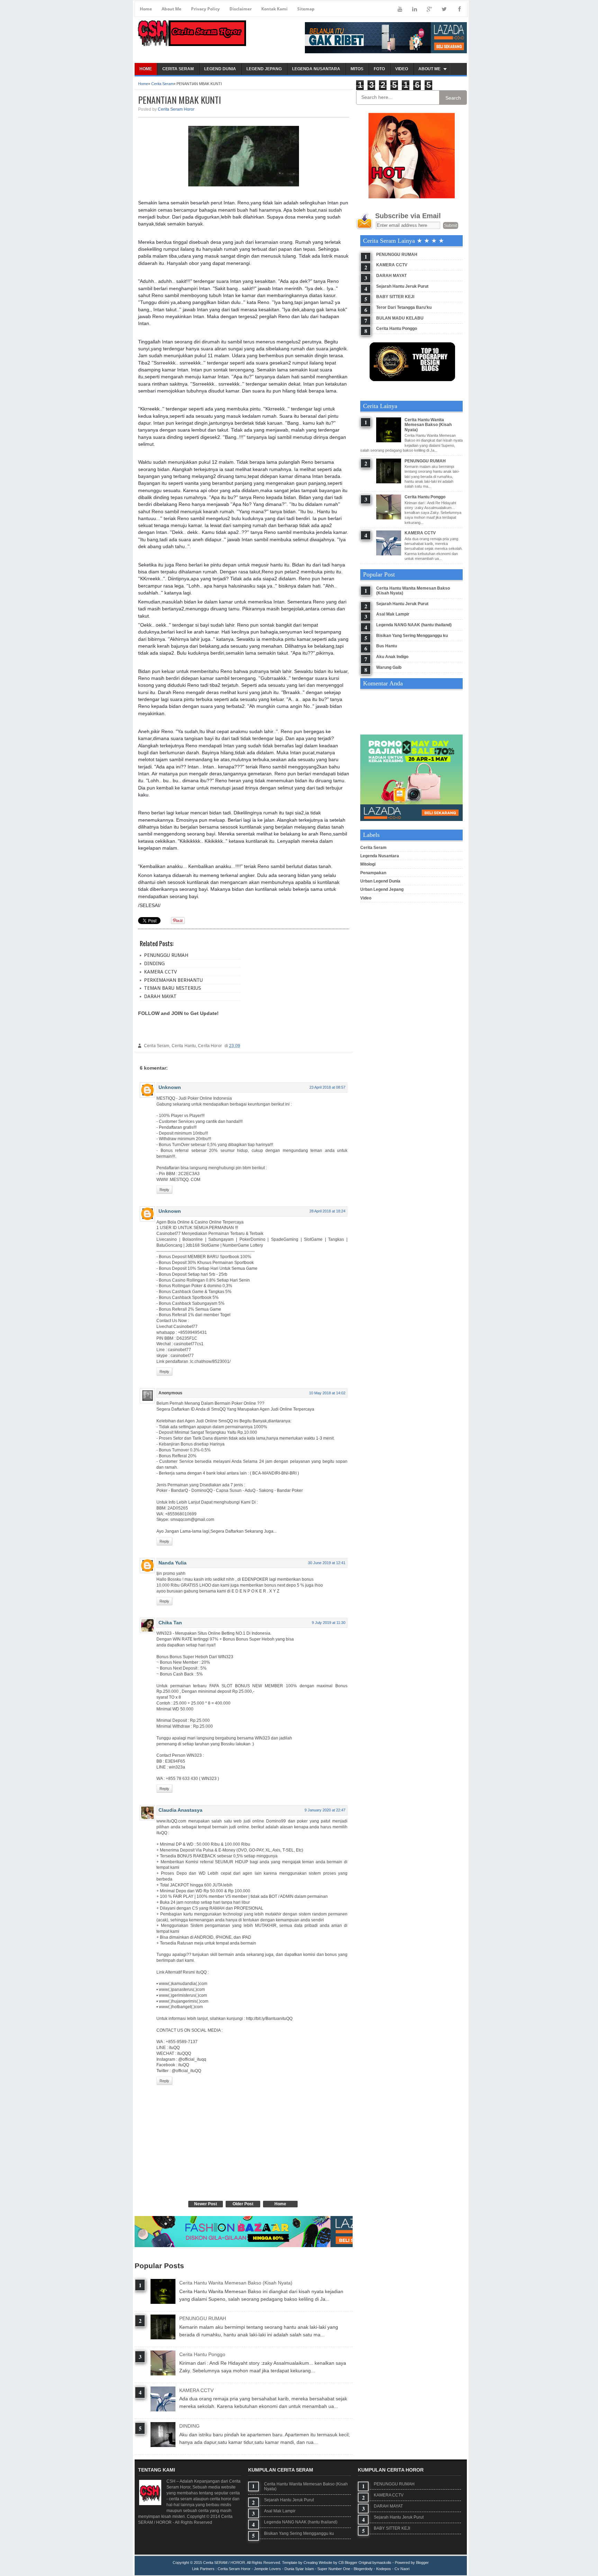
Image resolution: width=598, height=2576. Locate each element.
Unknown (170, 1087)
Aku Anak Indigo (392, 657)
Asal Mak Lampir (393, 614)
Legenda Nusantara (380, 856)
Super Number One (334, 2569)
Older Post (243, 2204)
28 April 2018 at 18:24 (327, 1211)
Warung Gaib (389, 667)
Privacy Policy (205, 9)
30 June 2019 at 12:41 (327, 1563)
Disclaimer (241, 9)
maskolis (384, 2563)
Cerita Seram (162, 84)
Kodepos (384, 2569)
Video (366, 898)
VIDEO (402, 69)
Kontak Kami (274, 9)
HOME (146, 69)
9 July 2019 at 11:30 (329, 1623)
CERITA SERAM (178, 69)
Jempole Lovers (268, 2569)
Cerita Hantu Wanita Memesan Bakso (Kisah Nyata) (236, 2283)
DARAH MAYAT (160, 996)
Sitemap (306, 9)
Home (146, 9)
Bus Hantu (387, 646)
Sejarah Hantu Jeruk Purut (402, 286)
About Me (171, 9)
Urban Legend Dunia (380, 881)
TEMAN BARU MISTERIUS (173, 988)
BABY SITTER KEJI (395, 297)
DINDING (154, 963)
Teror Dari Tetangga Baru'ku (404, 307)
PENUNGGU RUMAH (166, 955)
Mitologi (368, 864)
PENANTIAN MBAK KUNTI (180, 100)
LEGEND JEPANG (264, 69)
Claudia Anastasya (180, 1810)
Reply (164, 1190)
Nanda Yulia (173, 1563)
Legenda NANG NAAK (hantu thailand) (414, 625)
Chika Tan (170, 1623)
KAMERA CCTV (160, 972)
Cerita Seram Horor (176, 109)
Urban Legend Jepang (382, 889)
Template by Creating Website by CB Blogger (320, 2563)
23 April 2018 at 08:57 (327, 1087)
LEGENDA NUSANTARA (316, 69)
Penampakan (373, 873)
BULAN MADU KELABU (400, 318)
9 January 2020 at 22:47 (325, 1810)
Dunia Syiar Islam (299, 2569)
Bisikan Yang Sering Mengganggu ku (412, 636)
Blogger (422, 2563)
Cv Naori (402, 2569)
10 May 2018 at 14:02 (327, 1393)
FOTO (379, 69)
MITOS (357, 69)
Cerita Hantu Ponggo (202, 2354)
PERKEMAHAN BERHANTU (173, 980)
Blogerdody (363, 2569)
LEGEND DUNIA (220, 69)
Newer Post (206, 2204)
